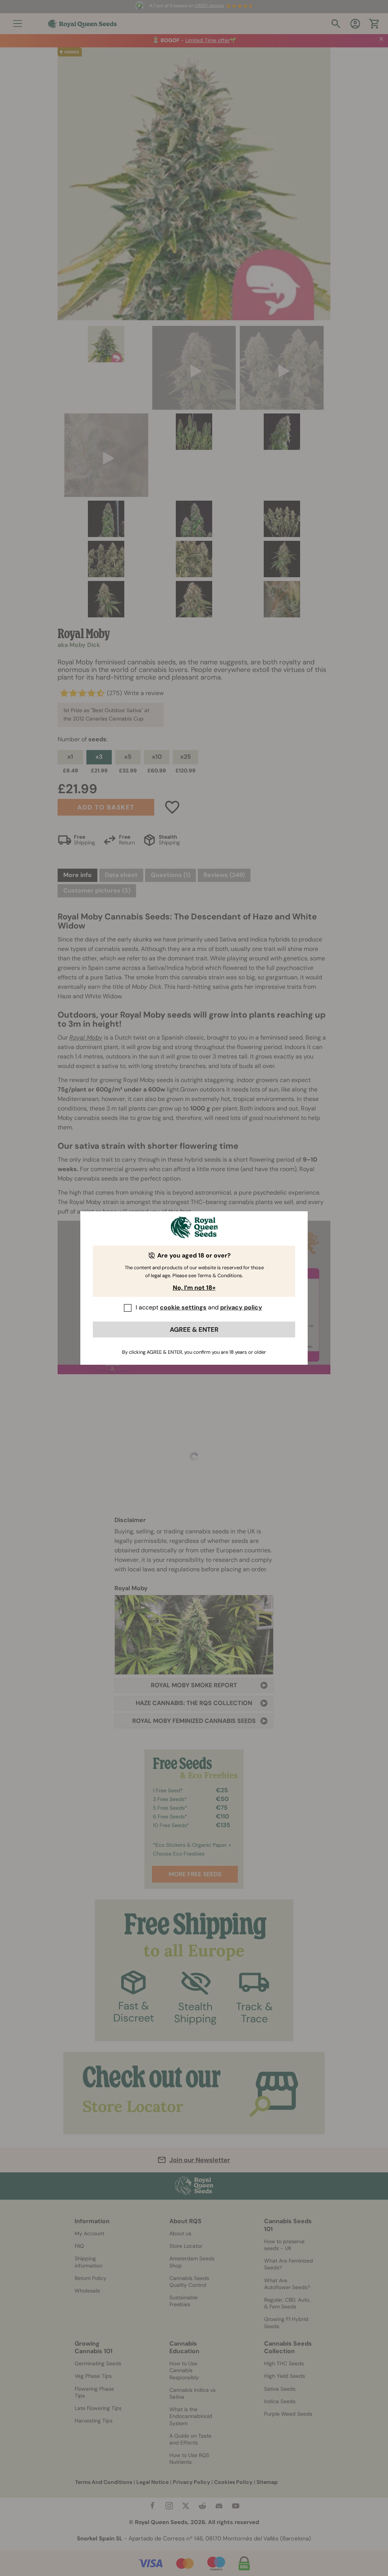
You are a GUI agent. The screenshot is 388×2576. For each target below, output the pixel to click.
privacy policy (241, 1307)
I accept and (199, 1307)
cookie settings (183, 1307)
